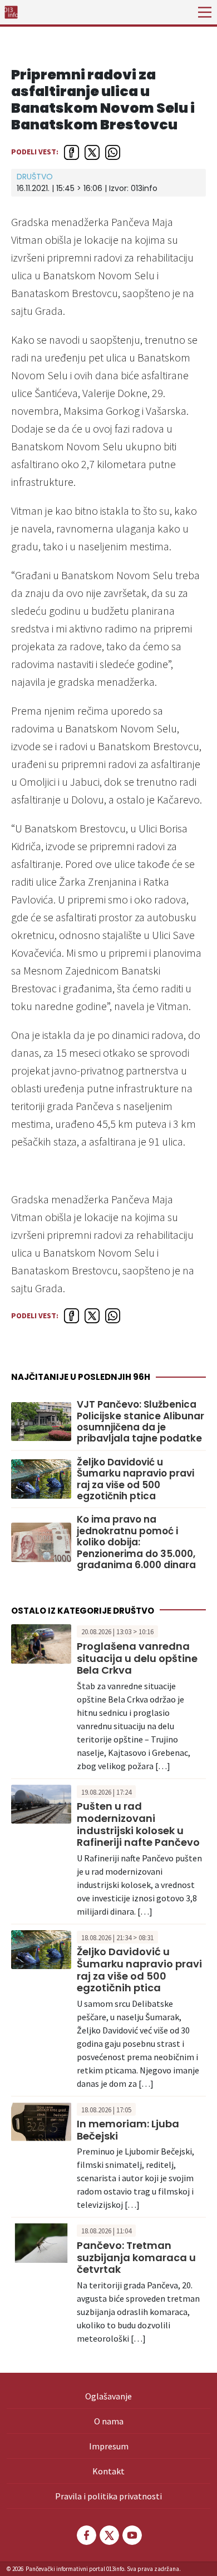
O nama (109, 2421)
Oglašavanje (108, 2396)
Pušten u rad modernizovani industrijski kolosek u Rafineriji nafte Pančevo (138, 1824)
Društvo (35, 177)
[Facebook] (86, 2535)
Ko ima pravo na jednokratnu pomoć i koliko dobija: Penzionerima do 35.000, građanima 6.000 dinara (136, 1542)
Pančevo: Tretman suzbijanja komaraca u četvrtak (136, 2257)
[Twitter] (108, 2535)
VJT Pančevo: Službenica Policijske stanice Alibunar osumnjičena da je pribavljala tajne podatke (140, 1422)
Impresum (109, 2446)
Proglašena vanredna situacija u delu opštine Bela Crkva (137, 1658)
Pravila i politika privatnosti (108, 2496)
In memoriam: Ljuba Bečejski (128, 2130)
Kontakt (108, 2471)
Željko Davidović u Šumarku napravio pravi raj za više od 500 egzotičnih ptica (135, 1479)
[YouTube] (131, 2535)
